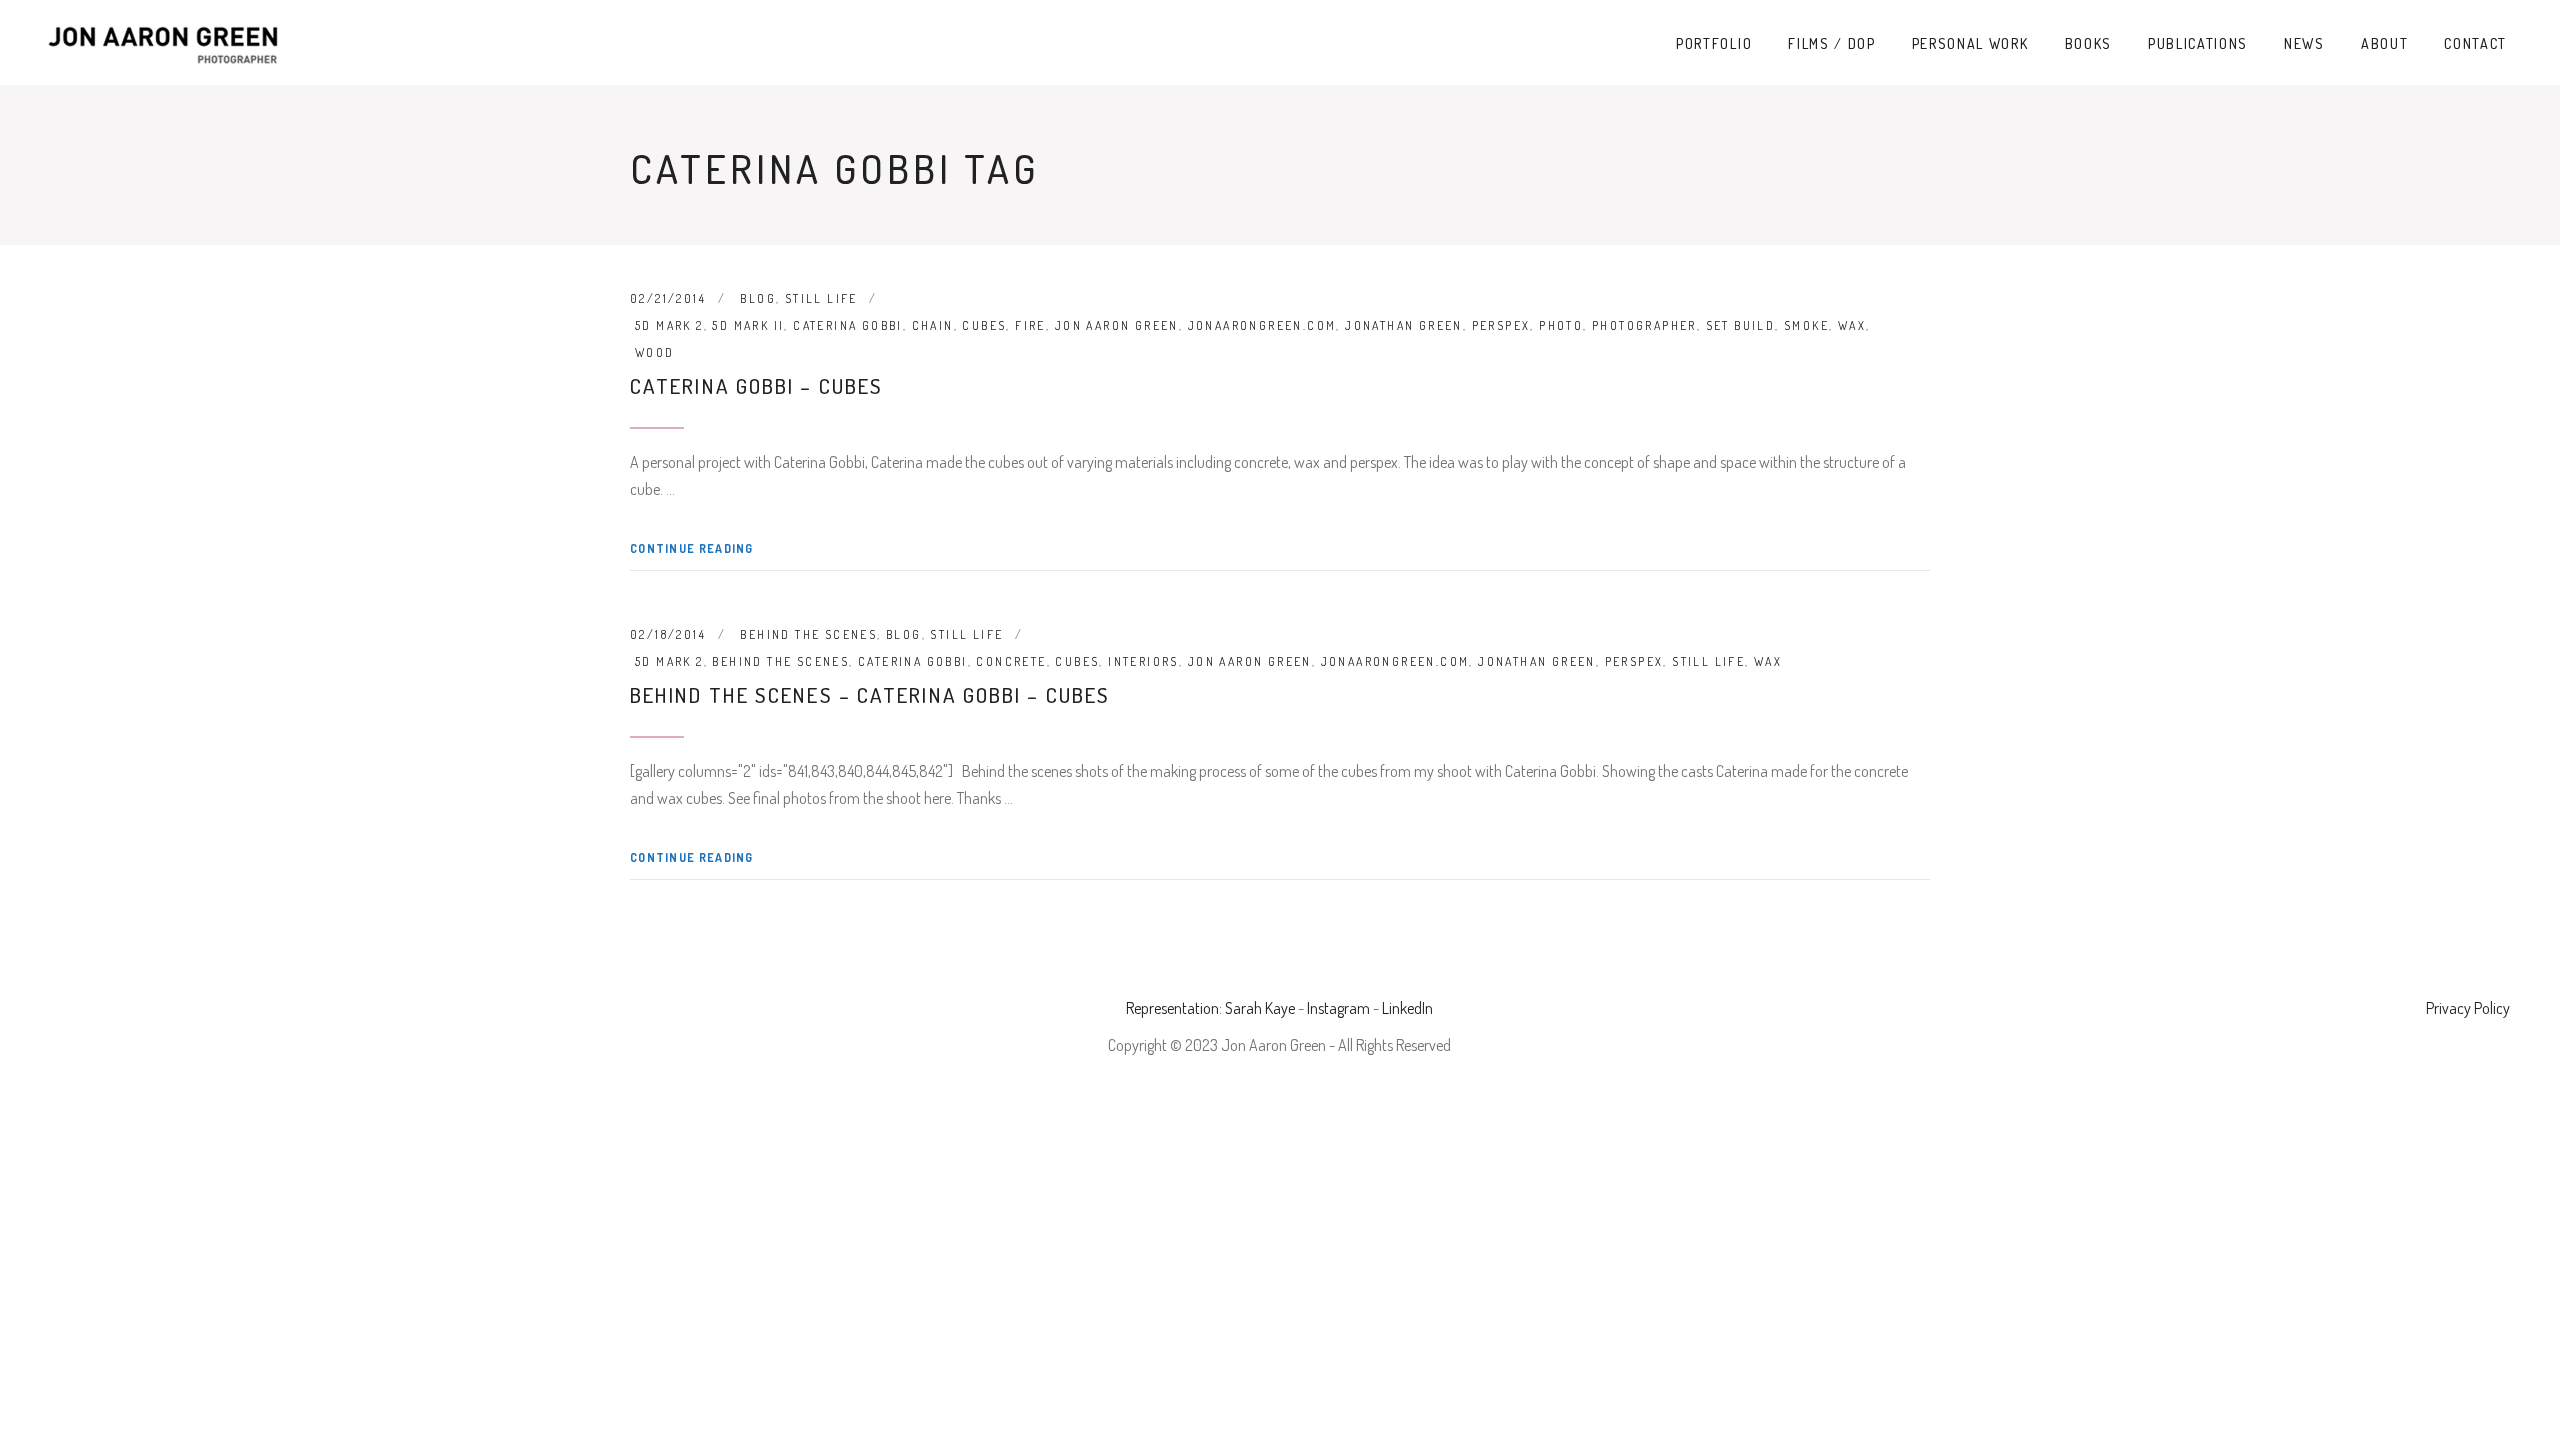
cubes (984, 325)
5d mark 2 (669, 325)
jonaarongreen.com (1262, 325)
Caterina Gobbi (848, 325)
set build (1741, 325)
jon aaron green (1117, 325)
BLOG (758, 298)
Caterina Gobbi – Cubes (756, 385)
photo (1561, 325)
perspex (1501, 325)
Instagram (1338, 1008)
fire (1030, 325)
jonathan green (1404, 325)
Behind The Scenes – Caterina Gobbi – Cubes (870, 694)
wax (1852, 325)
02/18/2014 (668, 634)
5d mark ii (748, 325)
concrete (1011, 661)
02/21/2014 (668, 298)
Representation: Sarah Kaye (1210, 1008)
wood (655, 352)
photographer (1644, 325)
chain (933, 325)
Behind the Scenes (808, 634)
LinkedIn (1407, 1008)
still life (1708, 661)
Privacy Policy (2468, 1008)
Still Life (821, 298)
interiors (1143, 661)
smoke (1806, 325)
